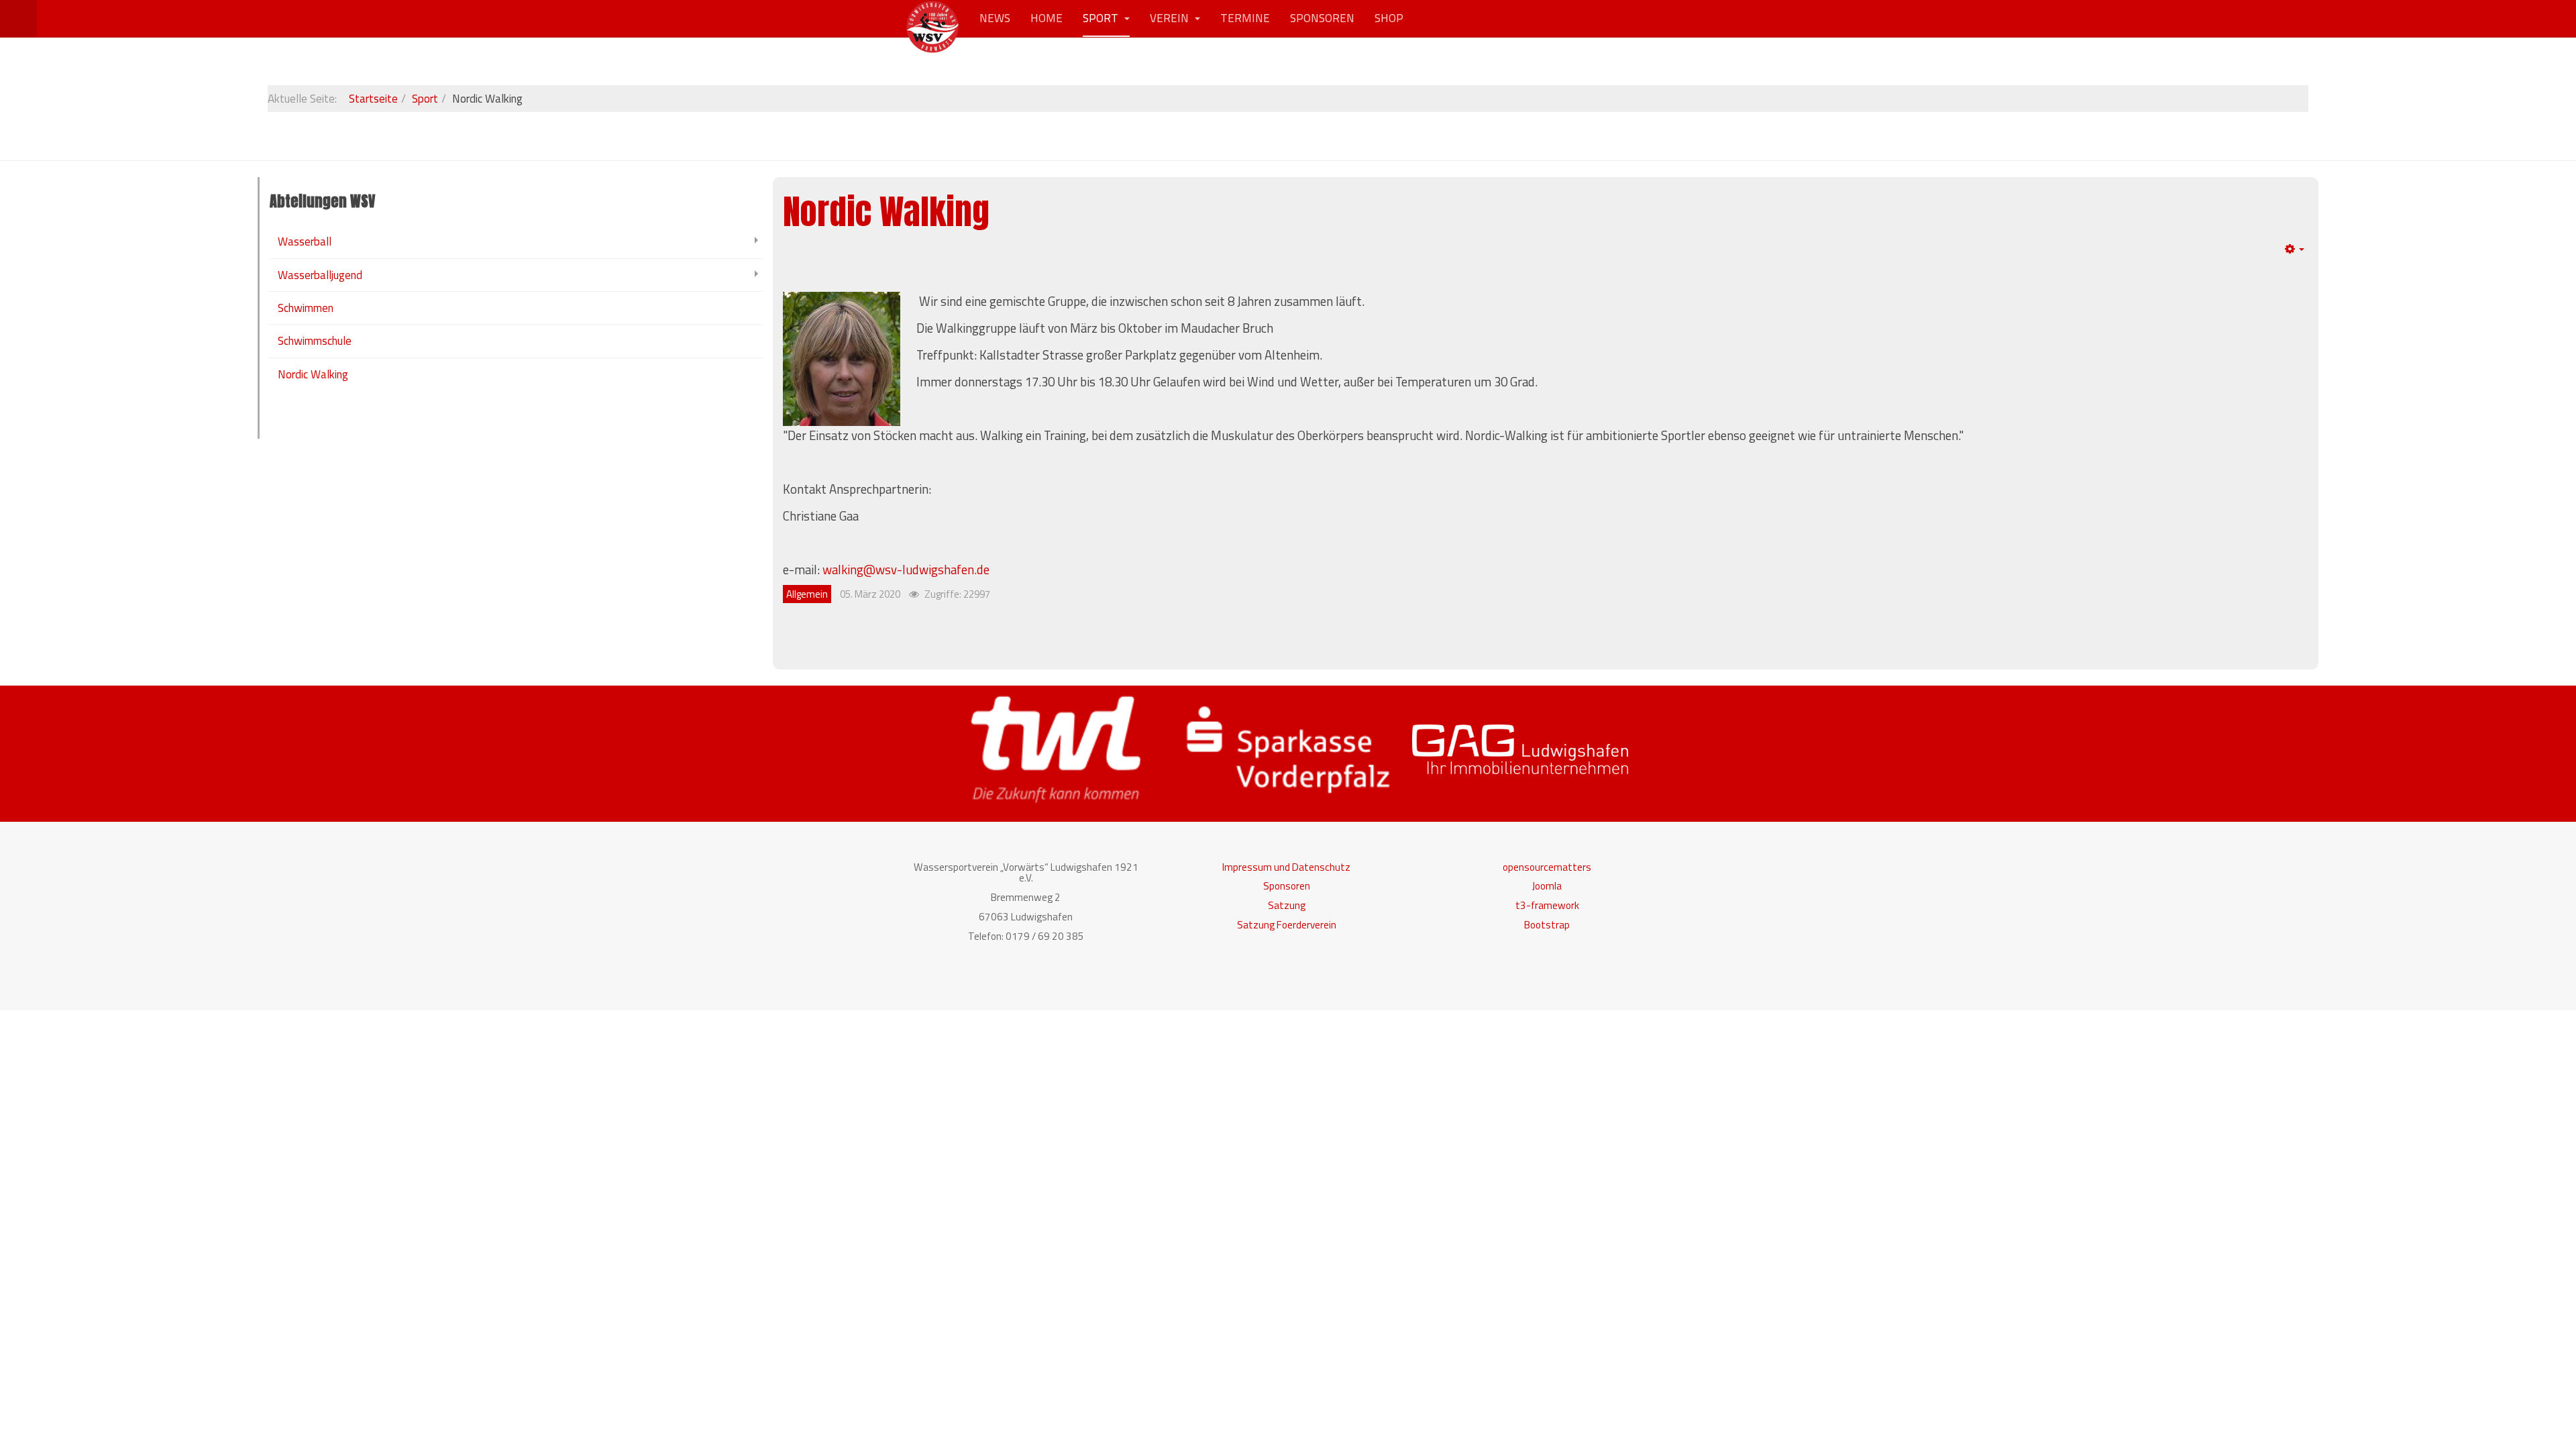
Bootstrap (1547, 925)
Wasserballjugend (320, 275)
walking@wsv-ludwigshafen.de (906, 570)
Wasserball (305, 241)
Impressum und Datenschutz (1286, 867)
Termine (1245, 18)
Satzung (1287, 905)
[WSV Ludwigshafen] (932, 18)
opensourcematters (1547, 867)
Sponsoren (1322, 18)
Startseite (373, 99)
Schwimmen (306, 308)
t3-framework (1547, 905)
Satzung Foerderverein (1287, 925)
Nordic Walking (886, 212)
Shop (1389, 18)
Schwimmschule (315, 341)
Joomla (1547, 886)
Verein (1171, 18)
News (995, 18)
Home (1046, 18)
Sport (1102, 18)
